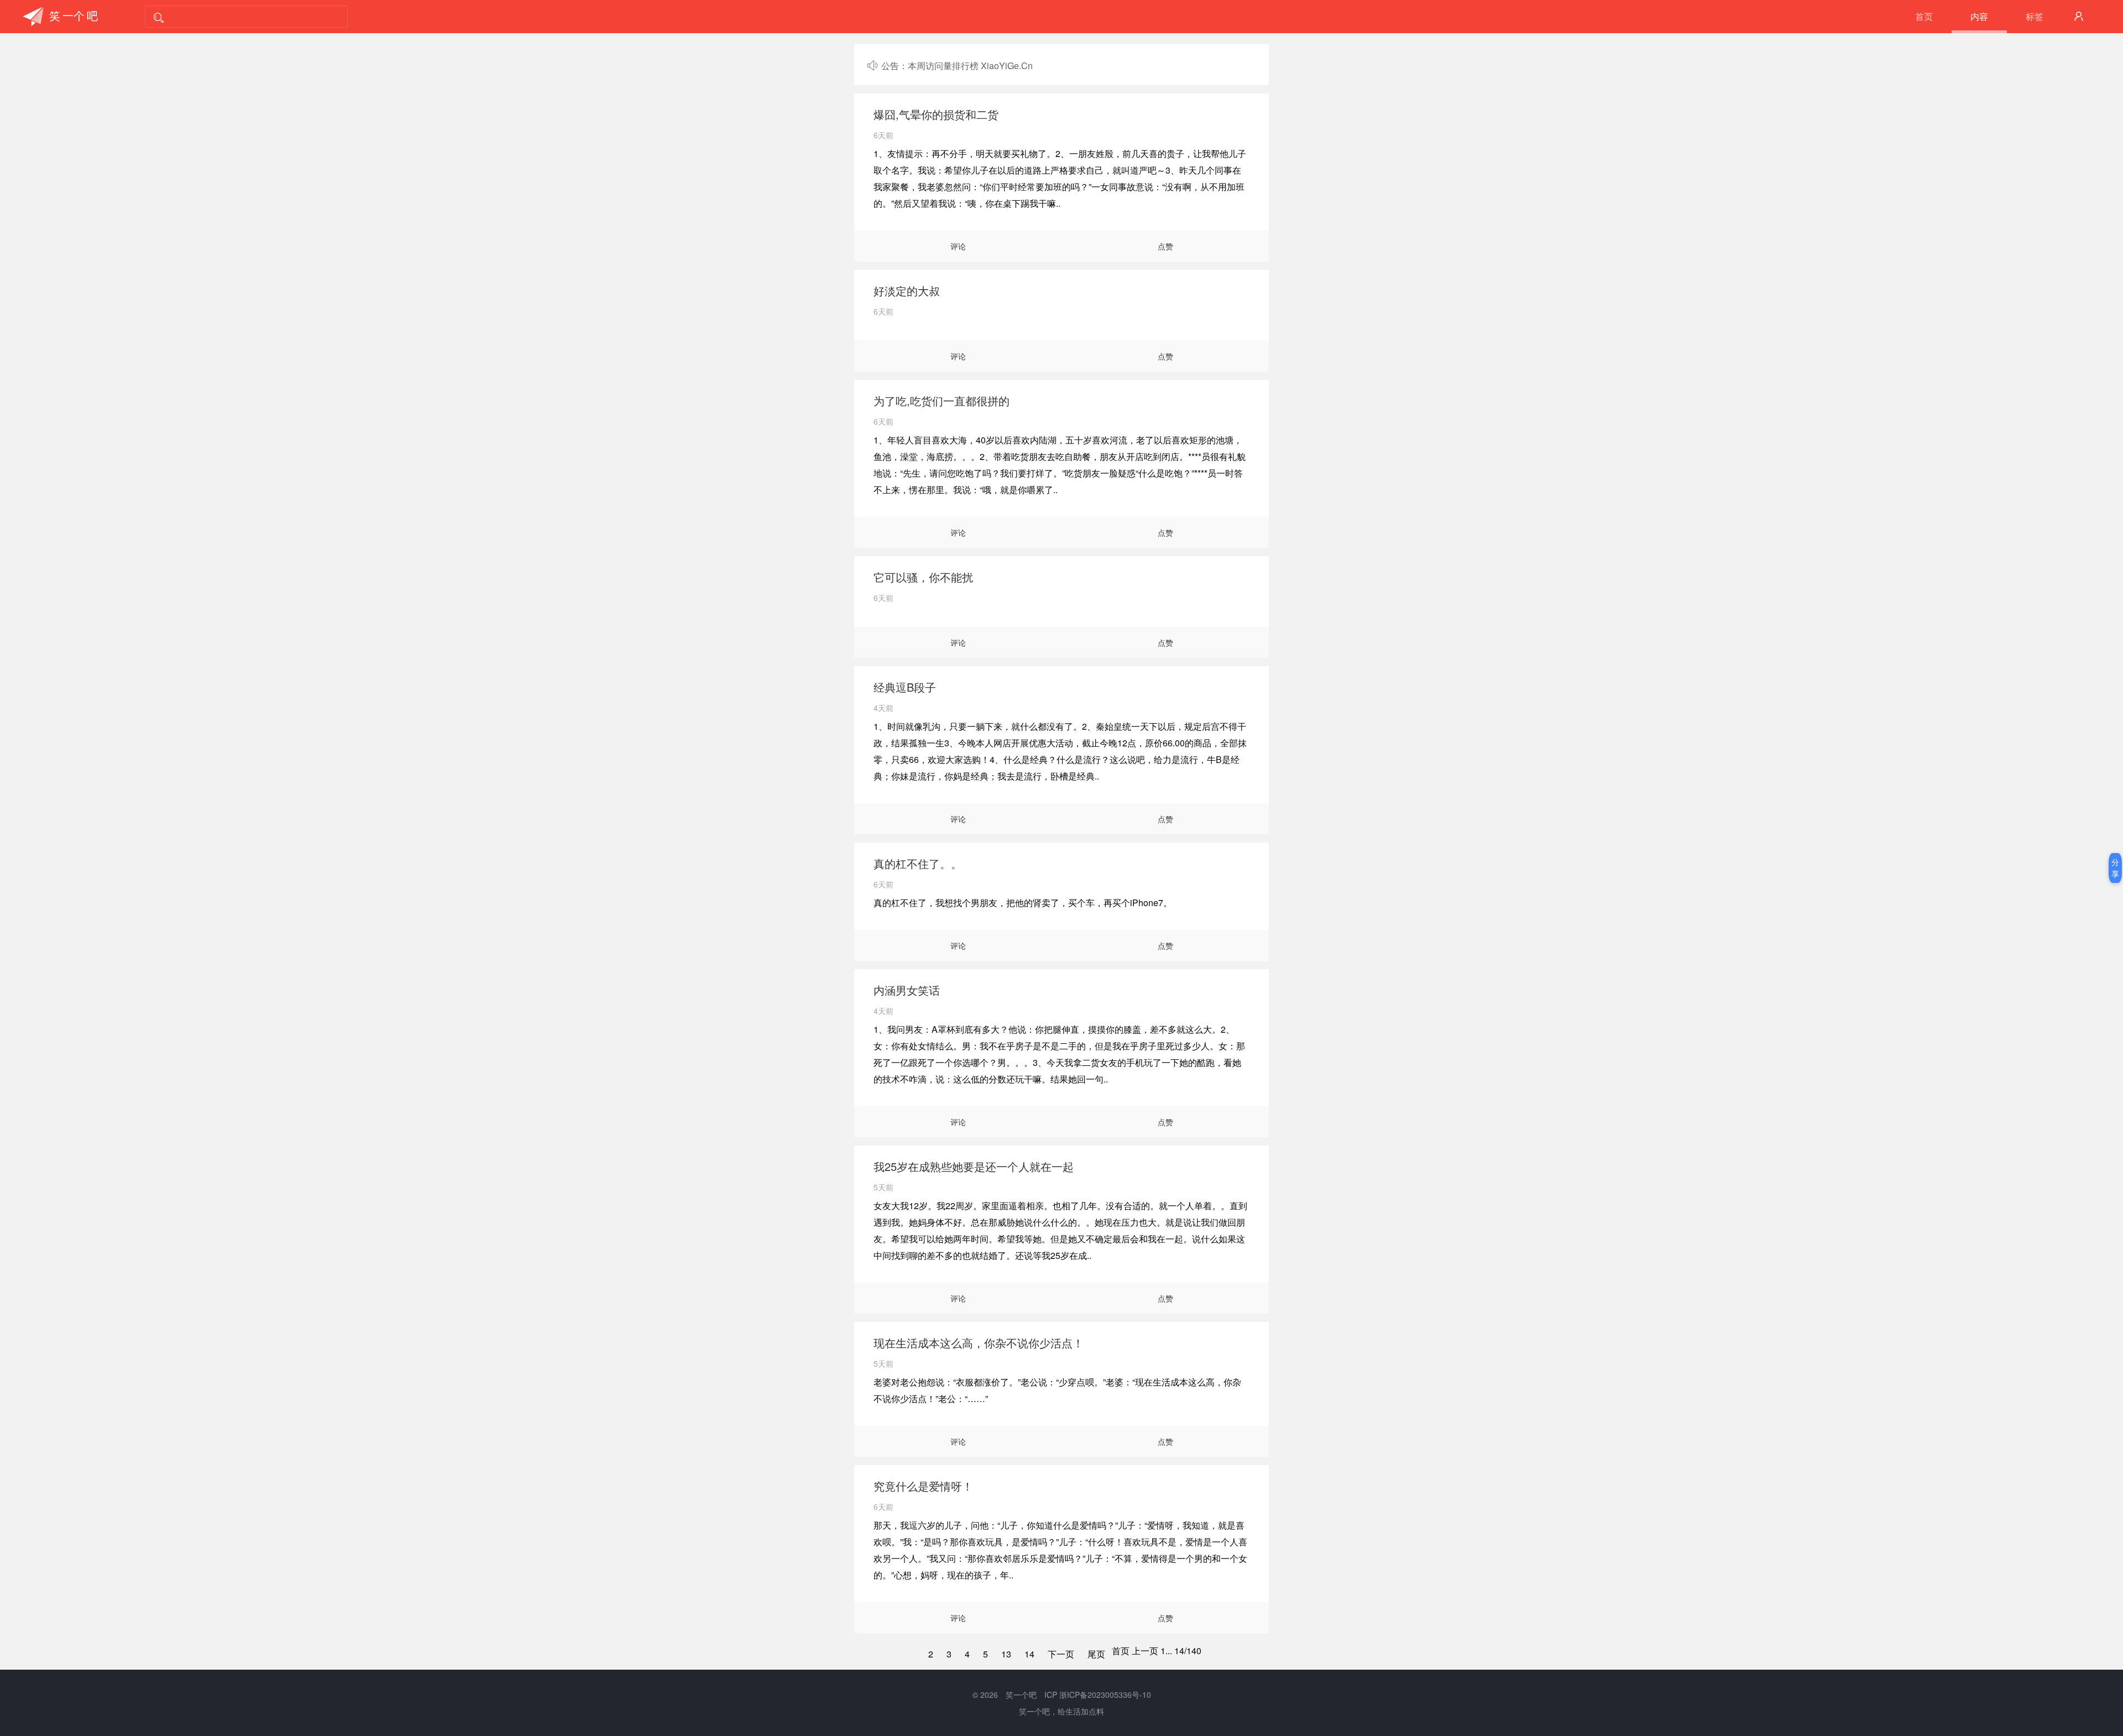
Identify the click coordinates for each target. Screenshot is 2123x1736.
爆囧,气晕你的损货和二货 (936, 114)
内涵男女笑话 (907, 990)
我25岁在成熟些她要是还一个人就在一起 (974, 1166)
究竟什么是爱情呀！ (923, 1486)
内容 (1979, 16)
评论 (958, 246)
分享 (2115, 868)
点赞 (1165, 246)
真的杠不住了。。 (918, 863)
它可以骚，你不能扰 (923, 577)
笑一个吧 (1021, 1695)
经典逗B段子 (905, 687)
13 (1006, 1654)
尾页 (1096, 1654)
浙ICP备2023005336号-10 (1105, 1695)
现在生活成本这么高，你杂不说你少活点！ (979, 1343)
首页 (1924, 16)
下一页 (1061, 1654)
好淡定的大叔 (907, 291)
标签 (2035, 16)
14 (1029, 1654)
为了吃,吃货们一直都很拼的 (942, 401)
